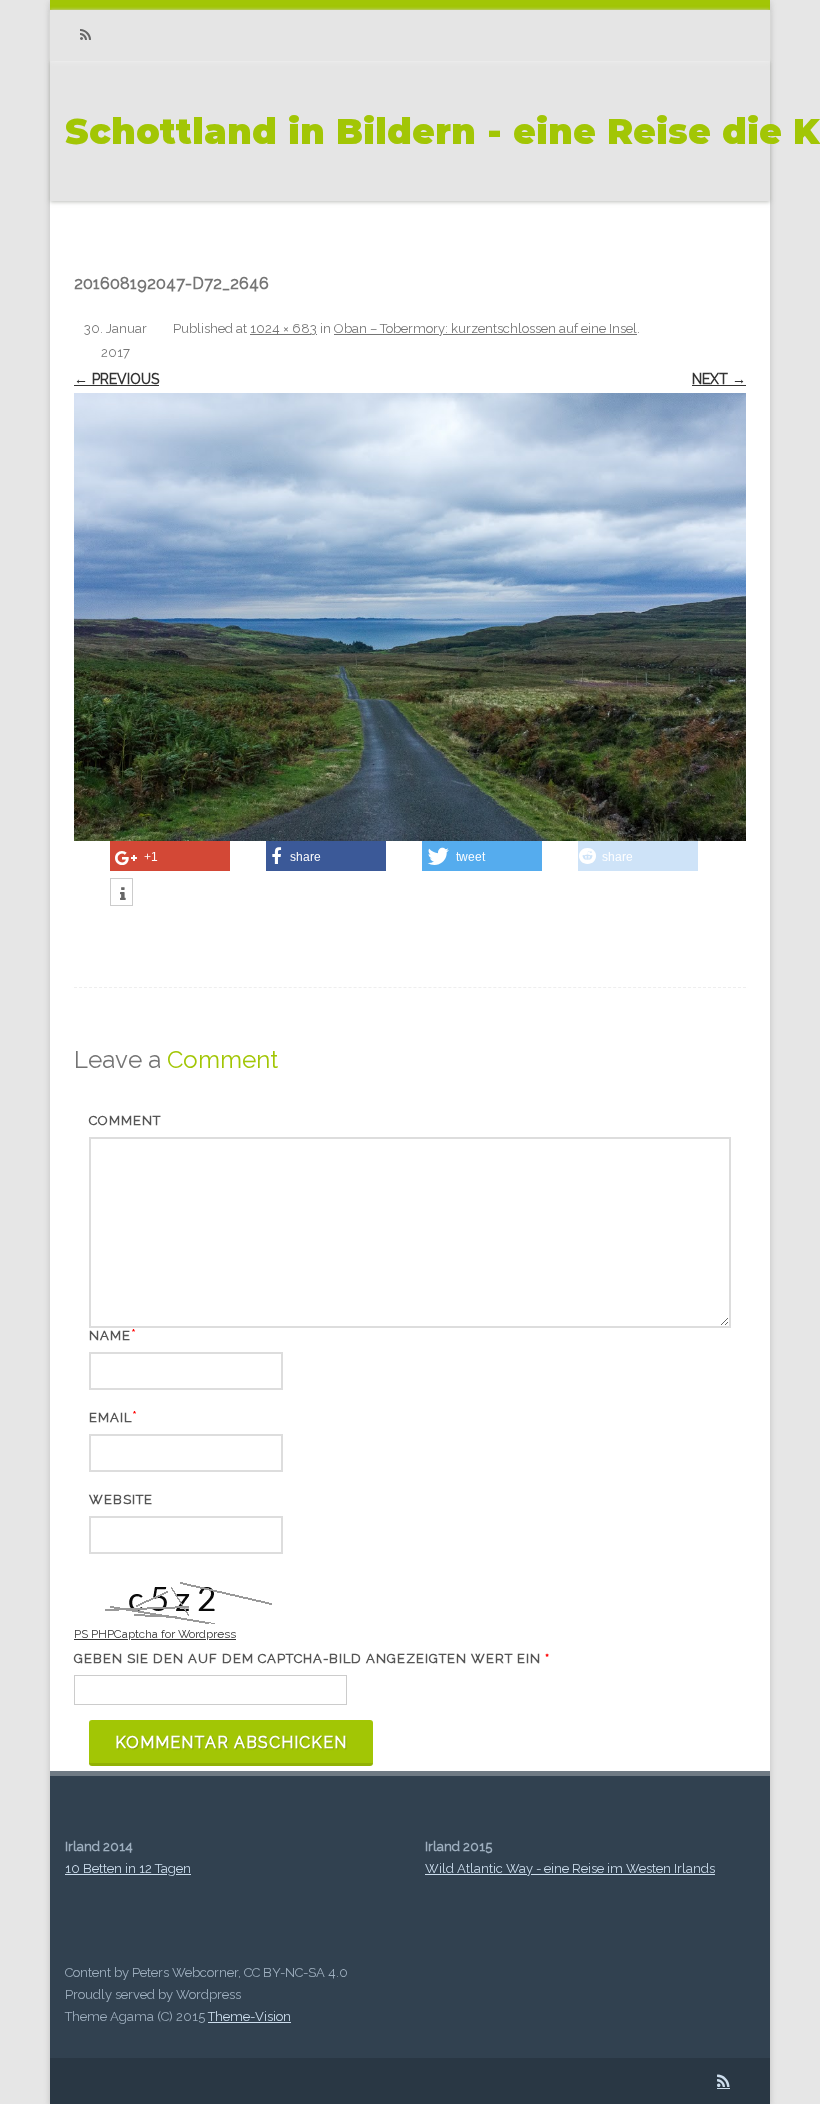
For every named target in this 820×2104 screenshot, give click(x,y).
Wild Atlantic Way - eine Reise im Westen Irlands (570, 1868)
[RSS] (85, 35)
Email (110, 1417)
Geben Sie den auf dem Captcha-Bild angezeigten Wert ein (312, 1658)
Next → (719, 379)
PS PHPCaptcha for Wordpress (155, 1634)
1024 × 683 (283, 328)
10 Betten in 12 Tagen (128, 1868)
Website (121, 1499)
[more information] (121, 894)
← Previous (116, 379)
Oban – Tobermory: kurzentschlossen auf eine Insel (485, 328)
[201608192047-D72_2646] (410, 617)
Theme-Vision (249, 2016)
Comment (125, 1120)
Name (110, 1335)
